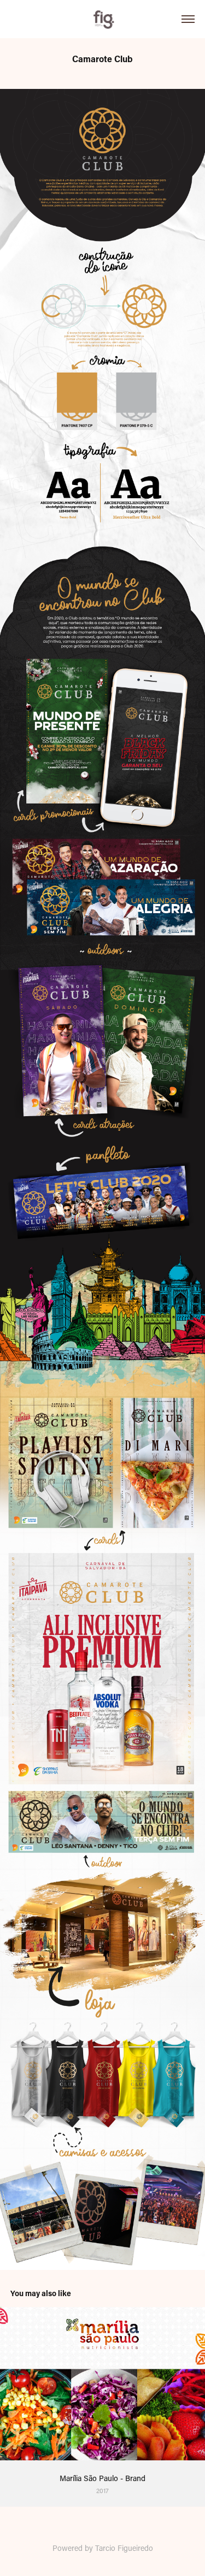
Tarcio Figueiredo (124, 2548)
